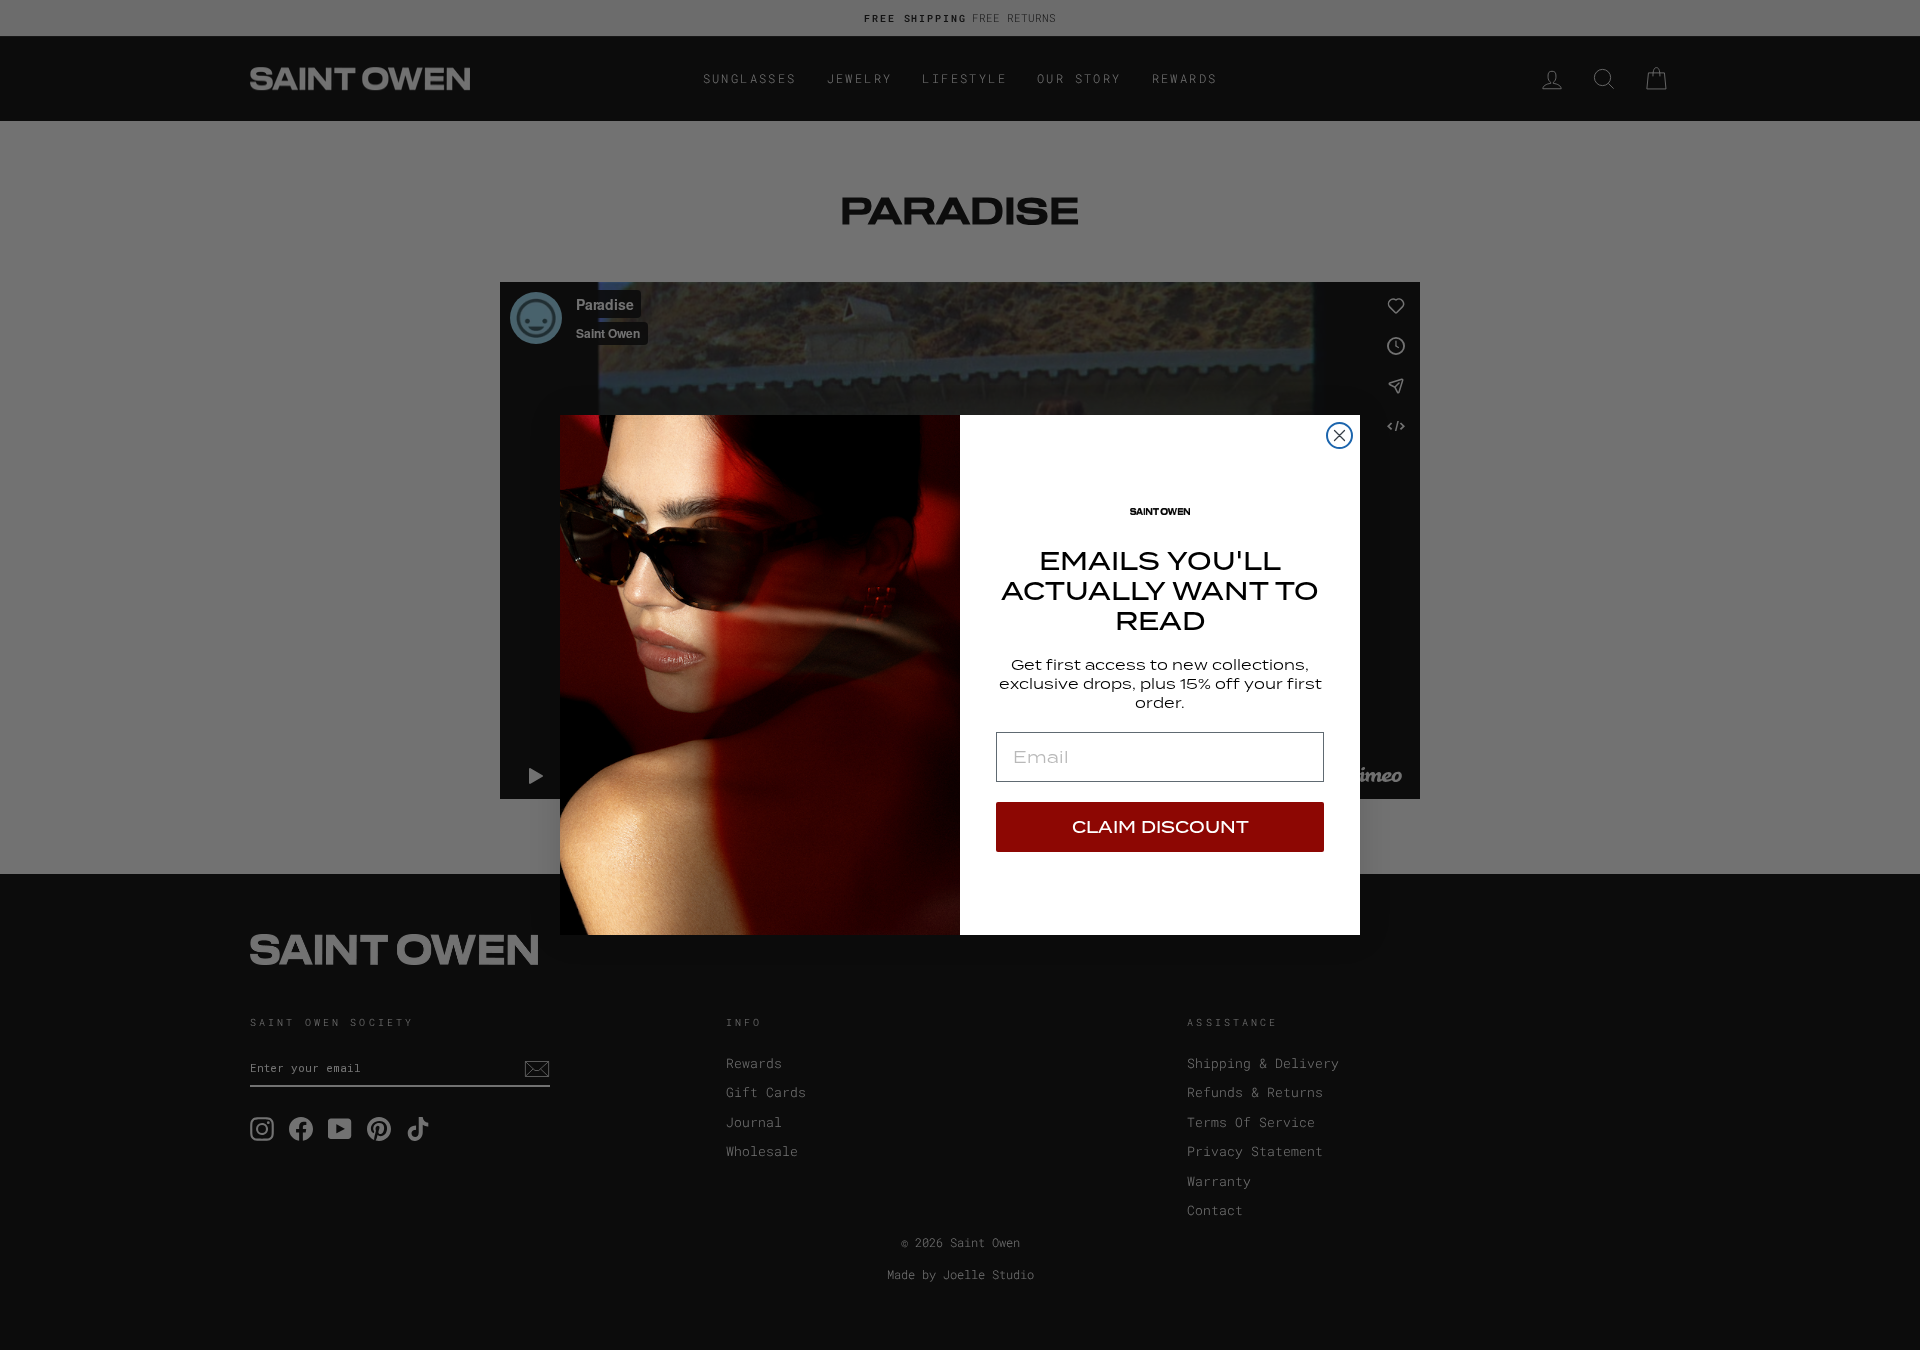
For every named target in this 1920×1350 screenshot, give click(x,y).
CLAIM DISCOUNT (1160, 827)
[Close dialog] (1339, 435)
